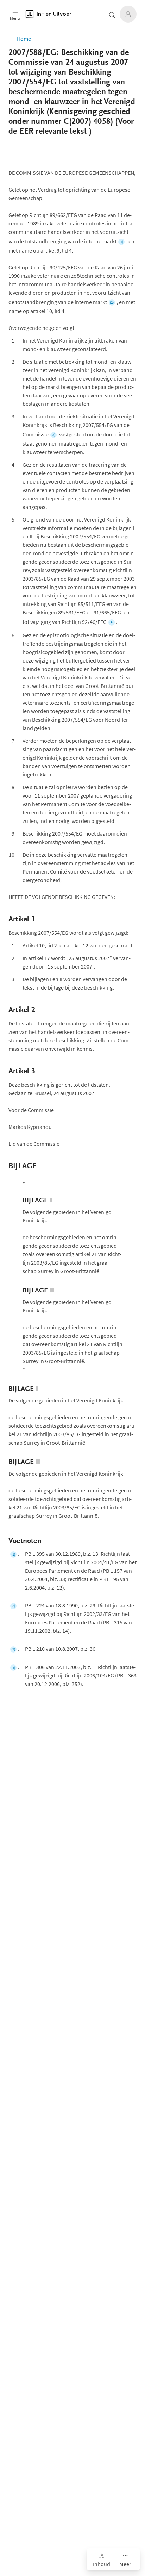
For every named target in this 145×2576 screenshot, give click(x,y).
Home (24, 39)
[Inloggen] (128, 14)
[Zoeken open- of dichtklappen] (112, 15)
